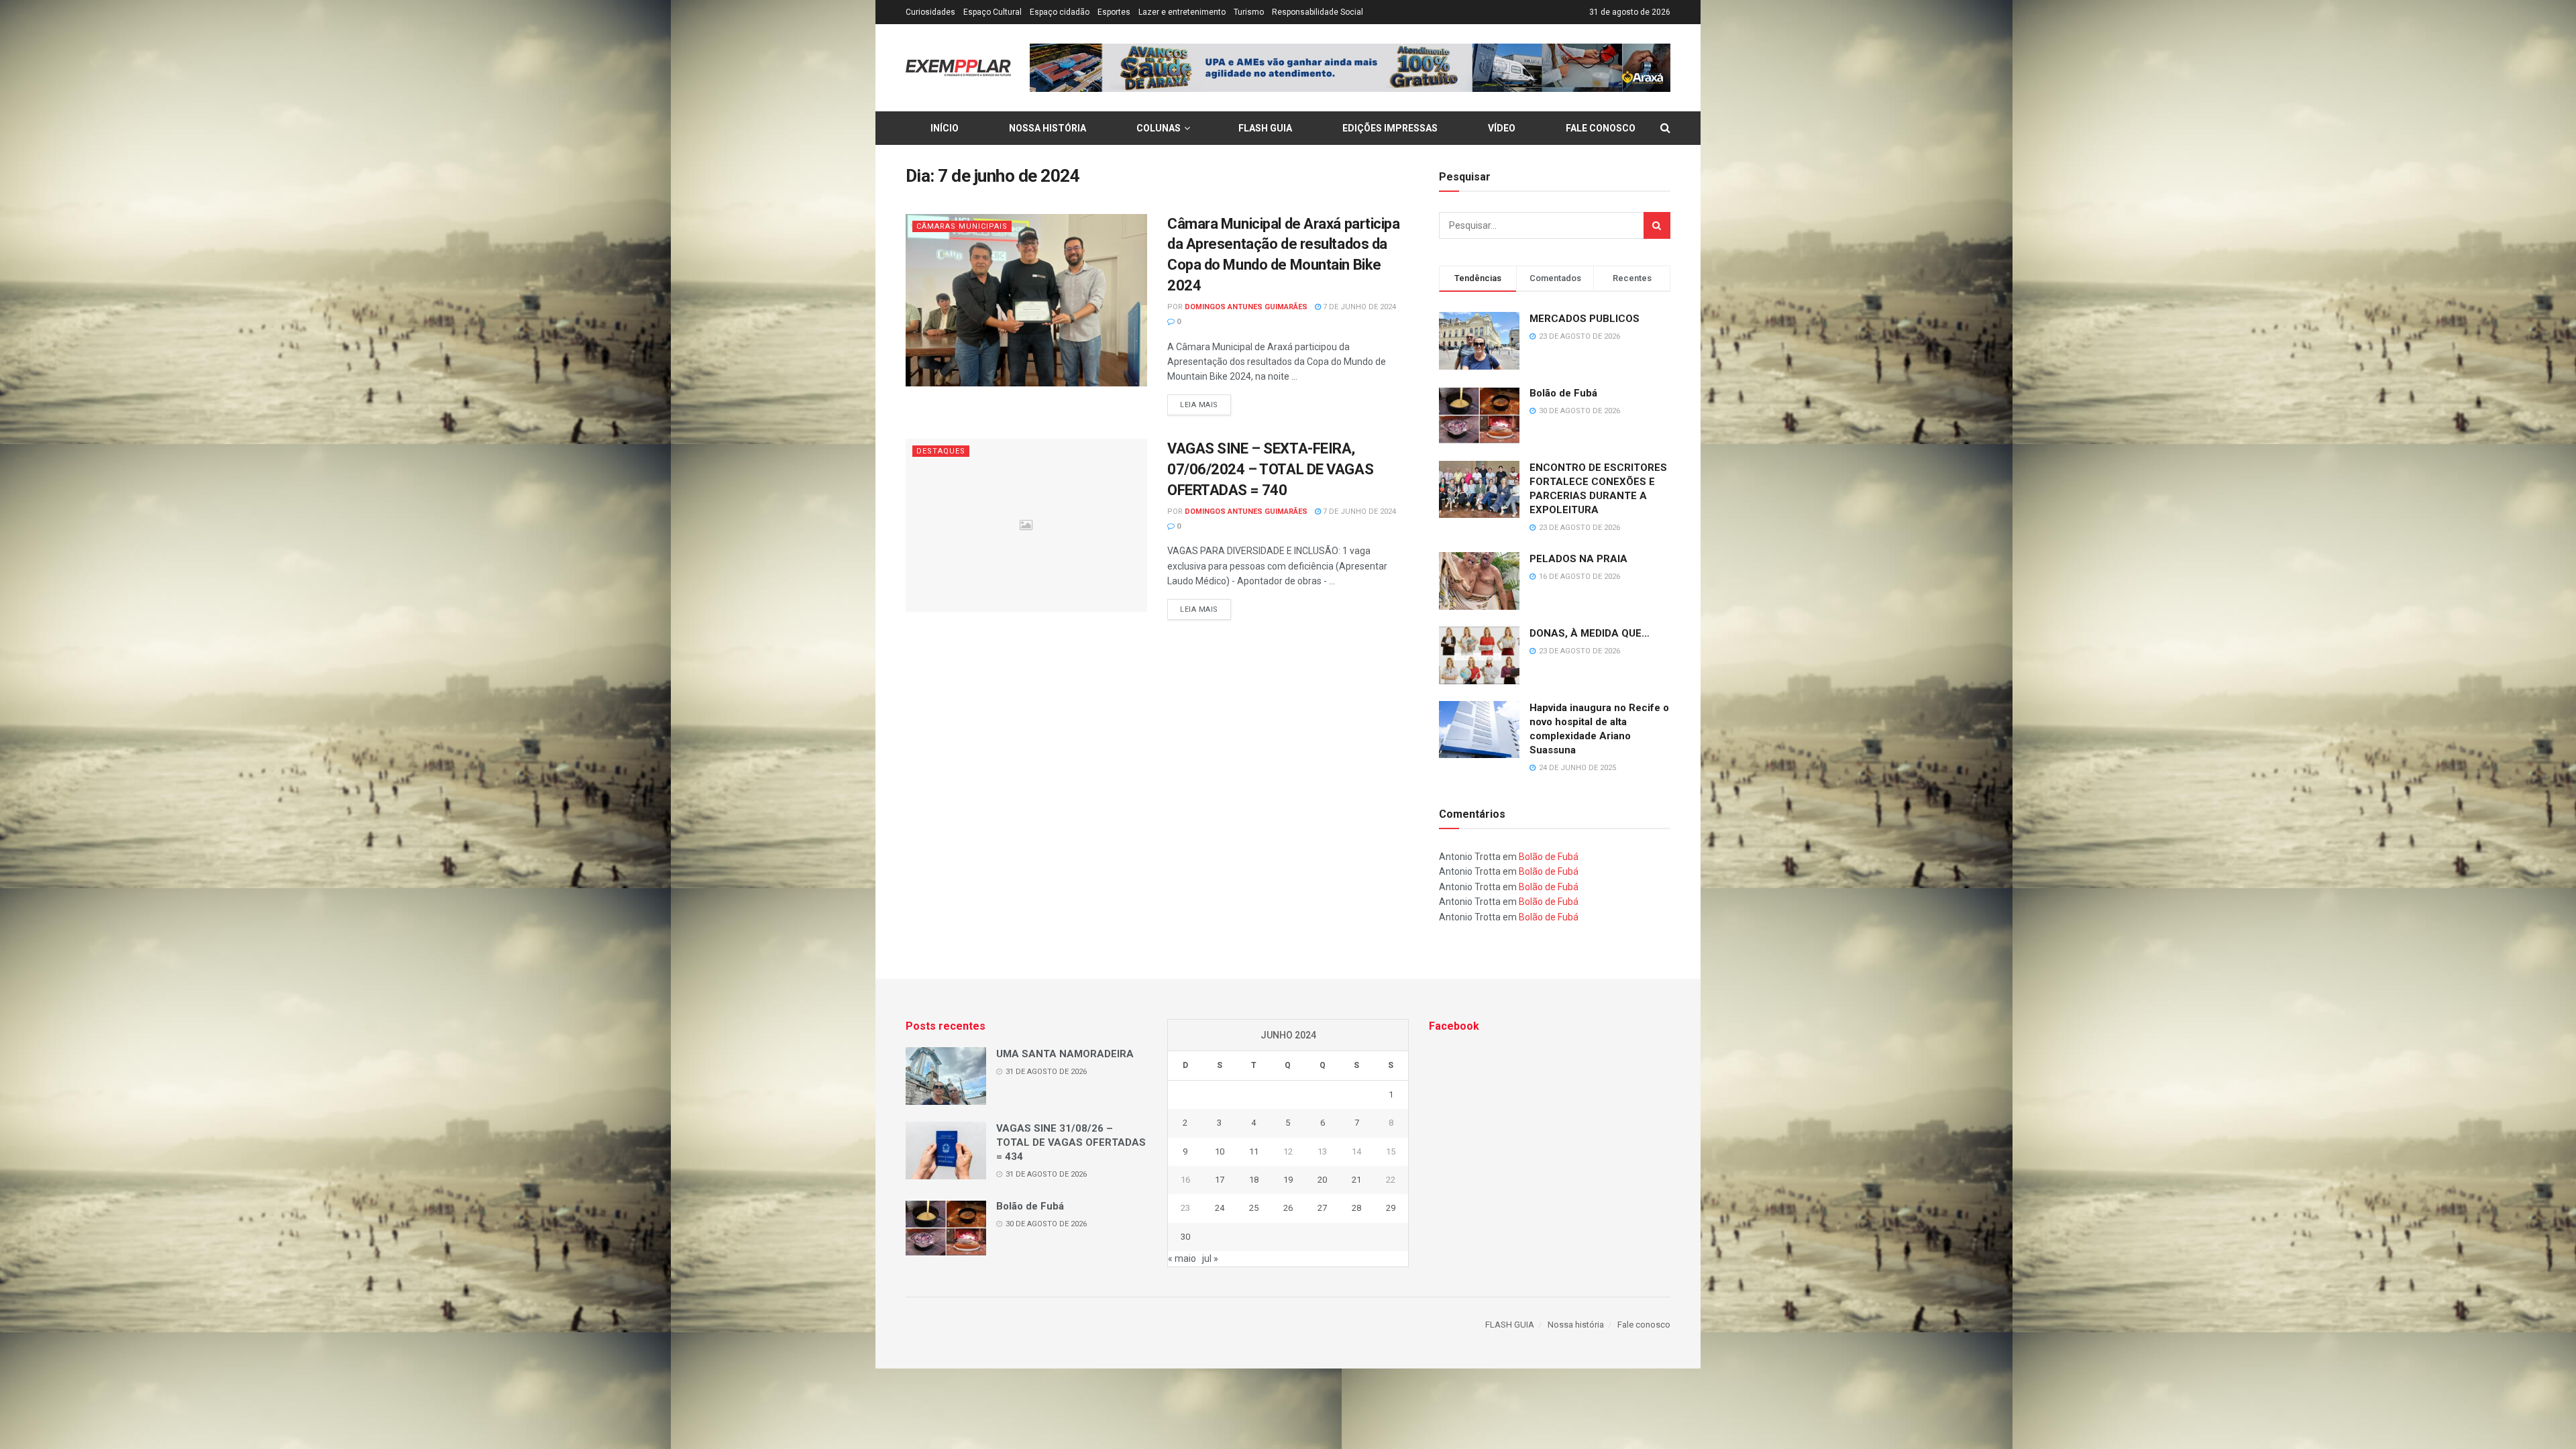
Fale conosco (1601, 128)
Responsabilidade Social (1318, 12)
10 (1220, 1151)
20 (1322, 1180)
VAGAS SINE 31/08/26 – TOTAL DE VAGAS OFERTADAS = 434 (1071, 1142)
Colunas (1159, 128)
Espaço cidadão (1060, 12)
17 (1220, 1180)
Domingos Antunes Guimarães (1246, 307)
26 (1288, 1208)
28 (1356, 1208)
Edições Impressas (1390, 128)
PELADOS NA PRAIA (1578, 559)
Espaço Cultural (992, 12)
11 (1254, 1151)
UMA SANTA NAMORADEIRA (1065, 1054)
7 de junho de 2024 (1358, 307)
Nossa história (1048, 128)
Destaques (941, 451)
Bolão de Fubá (1563, 393)
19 (1288, 1180)
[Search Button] (1657, 225)
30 (1185, 1237)
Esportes (1114, 12)
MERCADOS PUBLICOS (1585, 319)
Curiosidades (930, 12)
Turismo (1249, 12)
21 (1356, 1180)
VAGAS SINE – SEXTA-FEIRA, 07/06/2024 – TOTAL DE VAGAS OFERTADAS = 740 (1270, 469)
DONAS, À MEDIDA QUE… (1590, 633)
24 (1220, 1208)
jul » (1210, 1258)
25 (1254, 1208)
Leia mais (1199, 405)
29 (1391, 1208)
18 (1254, 1180)
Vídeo (1502, 128)
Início (945, 128)
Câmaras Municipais (962, 226)
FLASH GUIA (1265, 128)
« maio (1182, 1258)
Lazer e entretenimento (1182, 12)
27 (1322, 1208)
